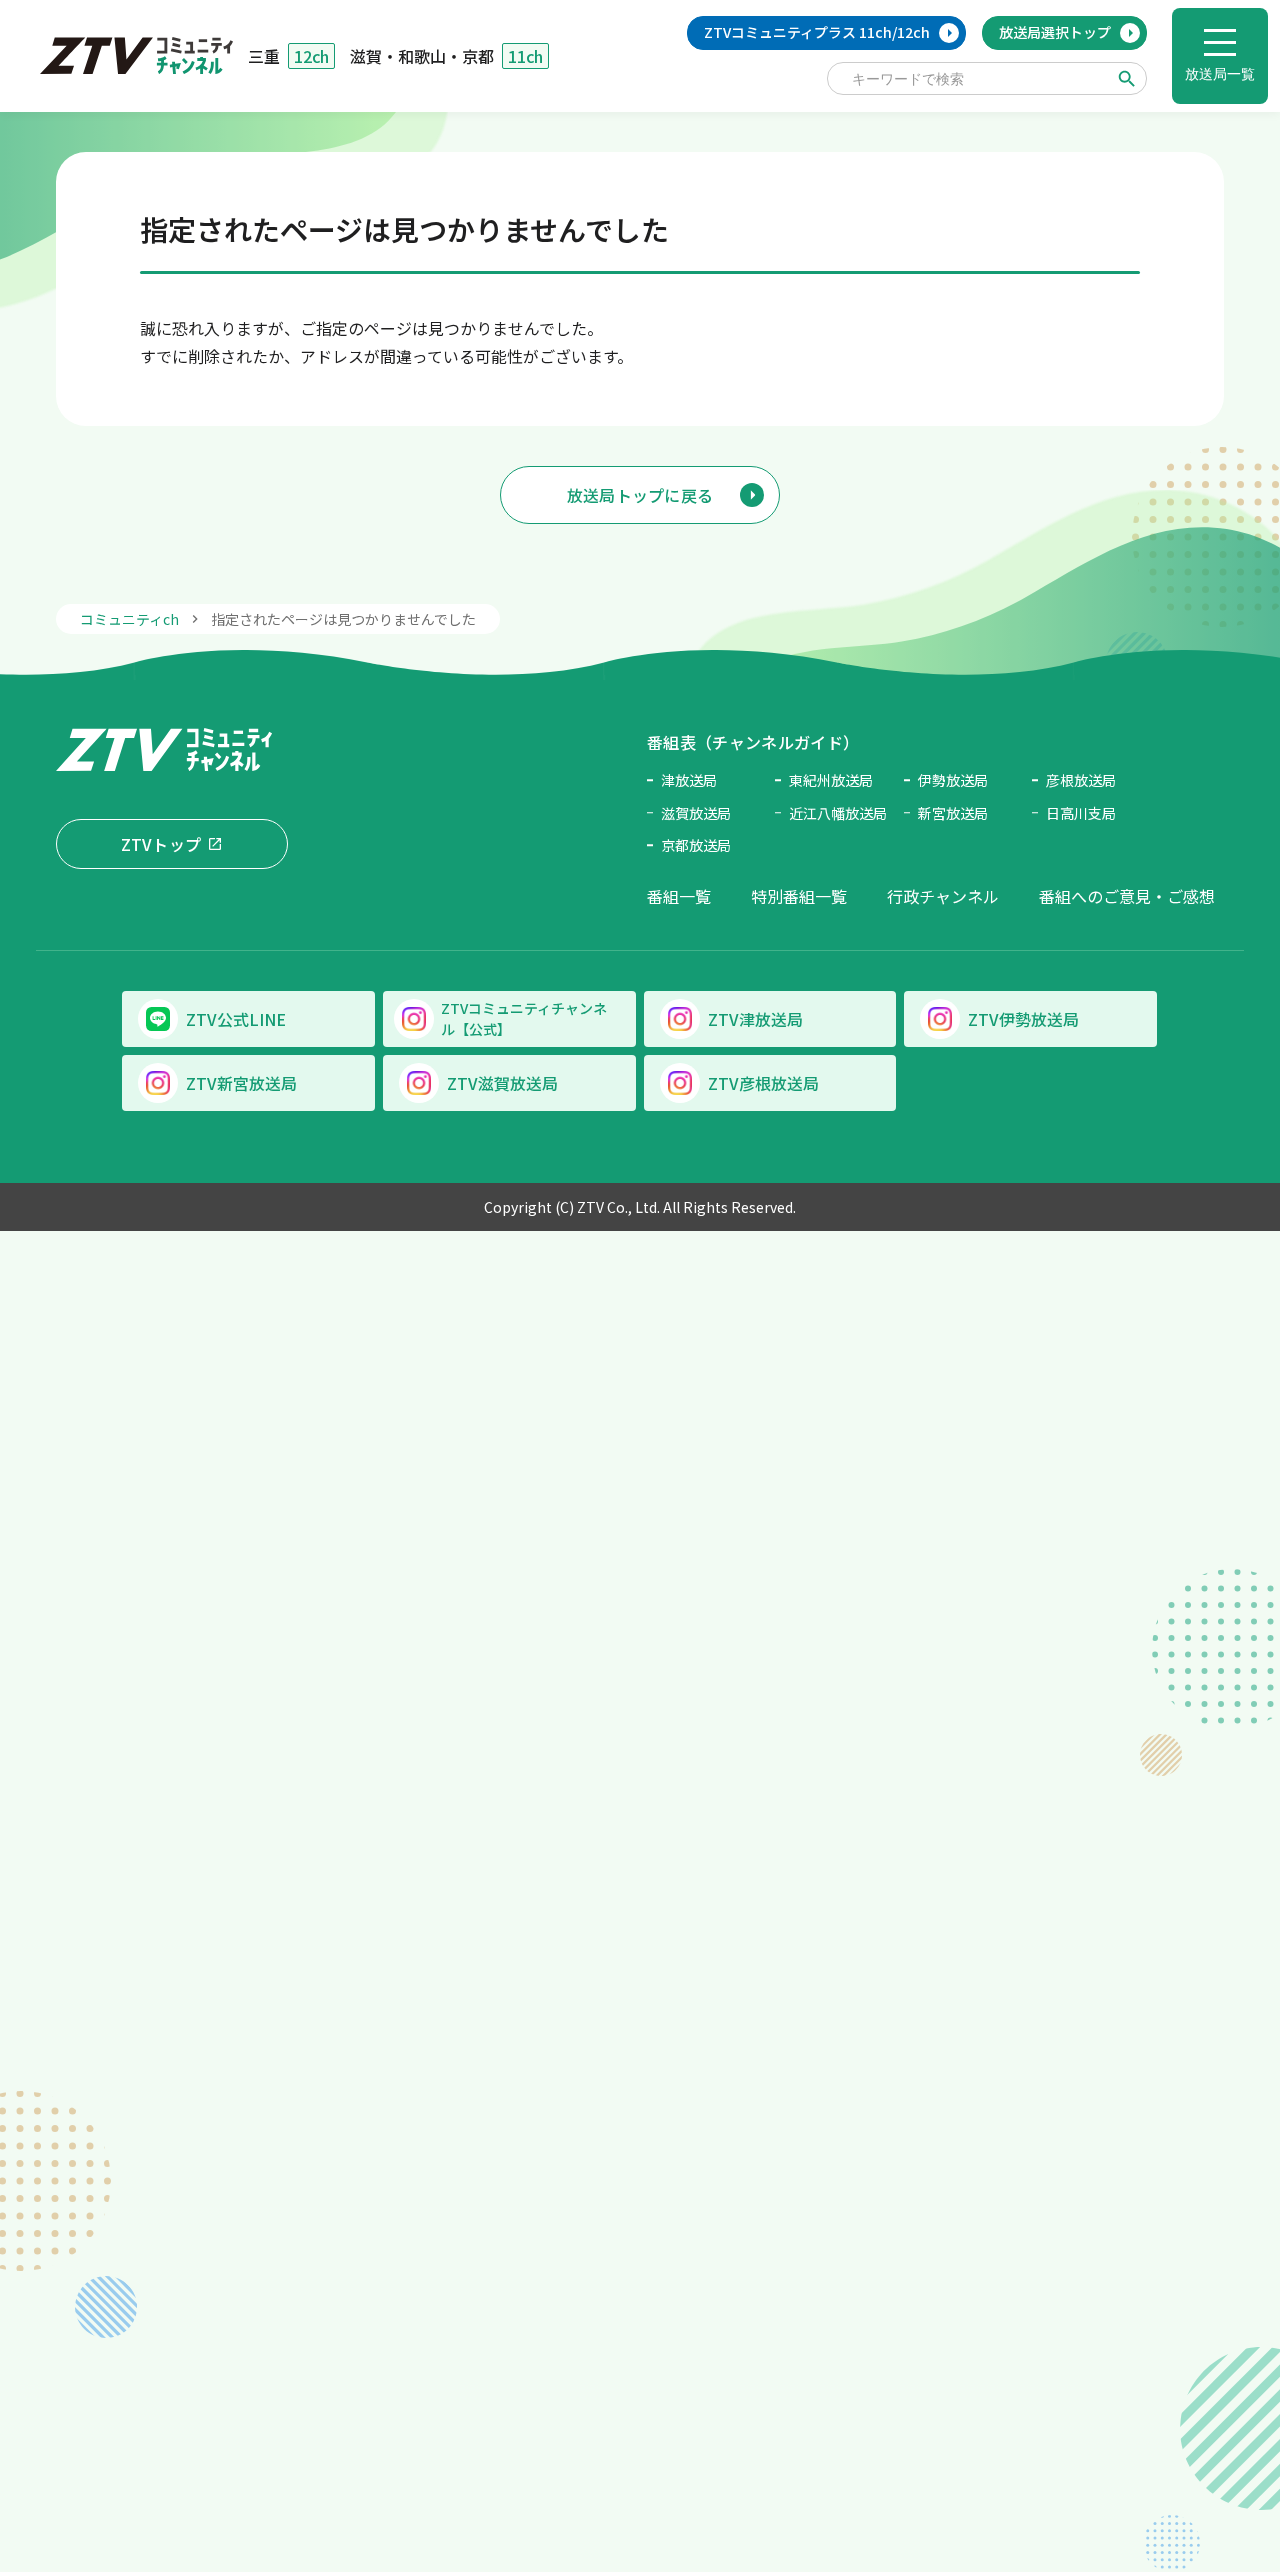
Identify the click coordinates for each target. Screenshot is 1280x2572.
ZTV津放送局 (755, 1019)
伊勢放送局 (953, 780)
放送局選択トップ (1055, 32)
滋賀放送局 (696, 813)
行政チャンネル (943, 896)
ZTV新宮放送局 (241, 1083)
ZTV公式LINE (236, 1019)
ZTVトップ (161, 844)
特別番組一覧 (799, 896)
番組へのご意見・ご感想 (1127, 896)
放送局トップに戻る (640, 495)
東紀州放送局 (831, 780)
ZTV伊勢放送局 (1023, 1019)
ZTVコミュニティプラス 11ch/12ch (817, 32)
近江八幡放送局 (838, 813)
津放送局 (689, 780)
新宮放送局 (953, 813)
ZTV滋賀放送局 (502, 1083)
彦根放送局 (1081, 780)
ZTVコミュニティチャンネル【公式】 (524, 1018)
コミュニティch (129, 619)
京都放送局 (696, 845)
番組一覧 (679, 896)
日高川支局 (1081, 813)
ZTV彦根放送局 (763, 1083)
